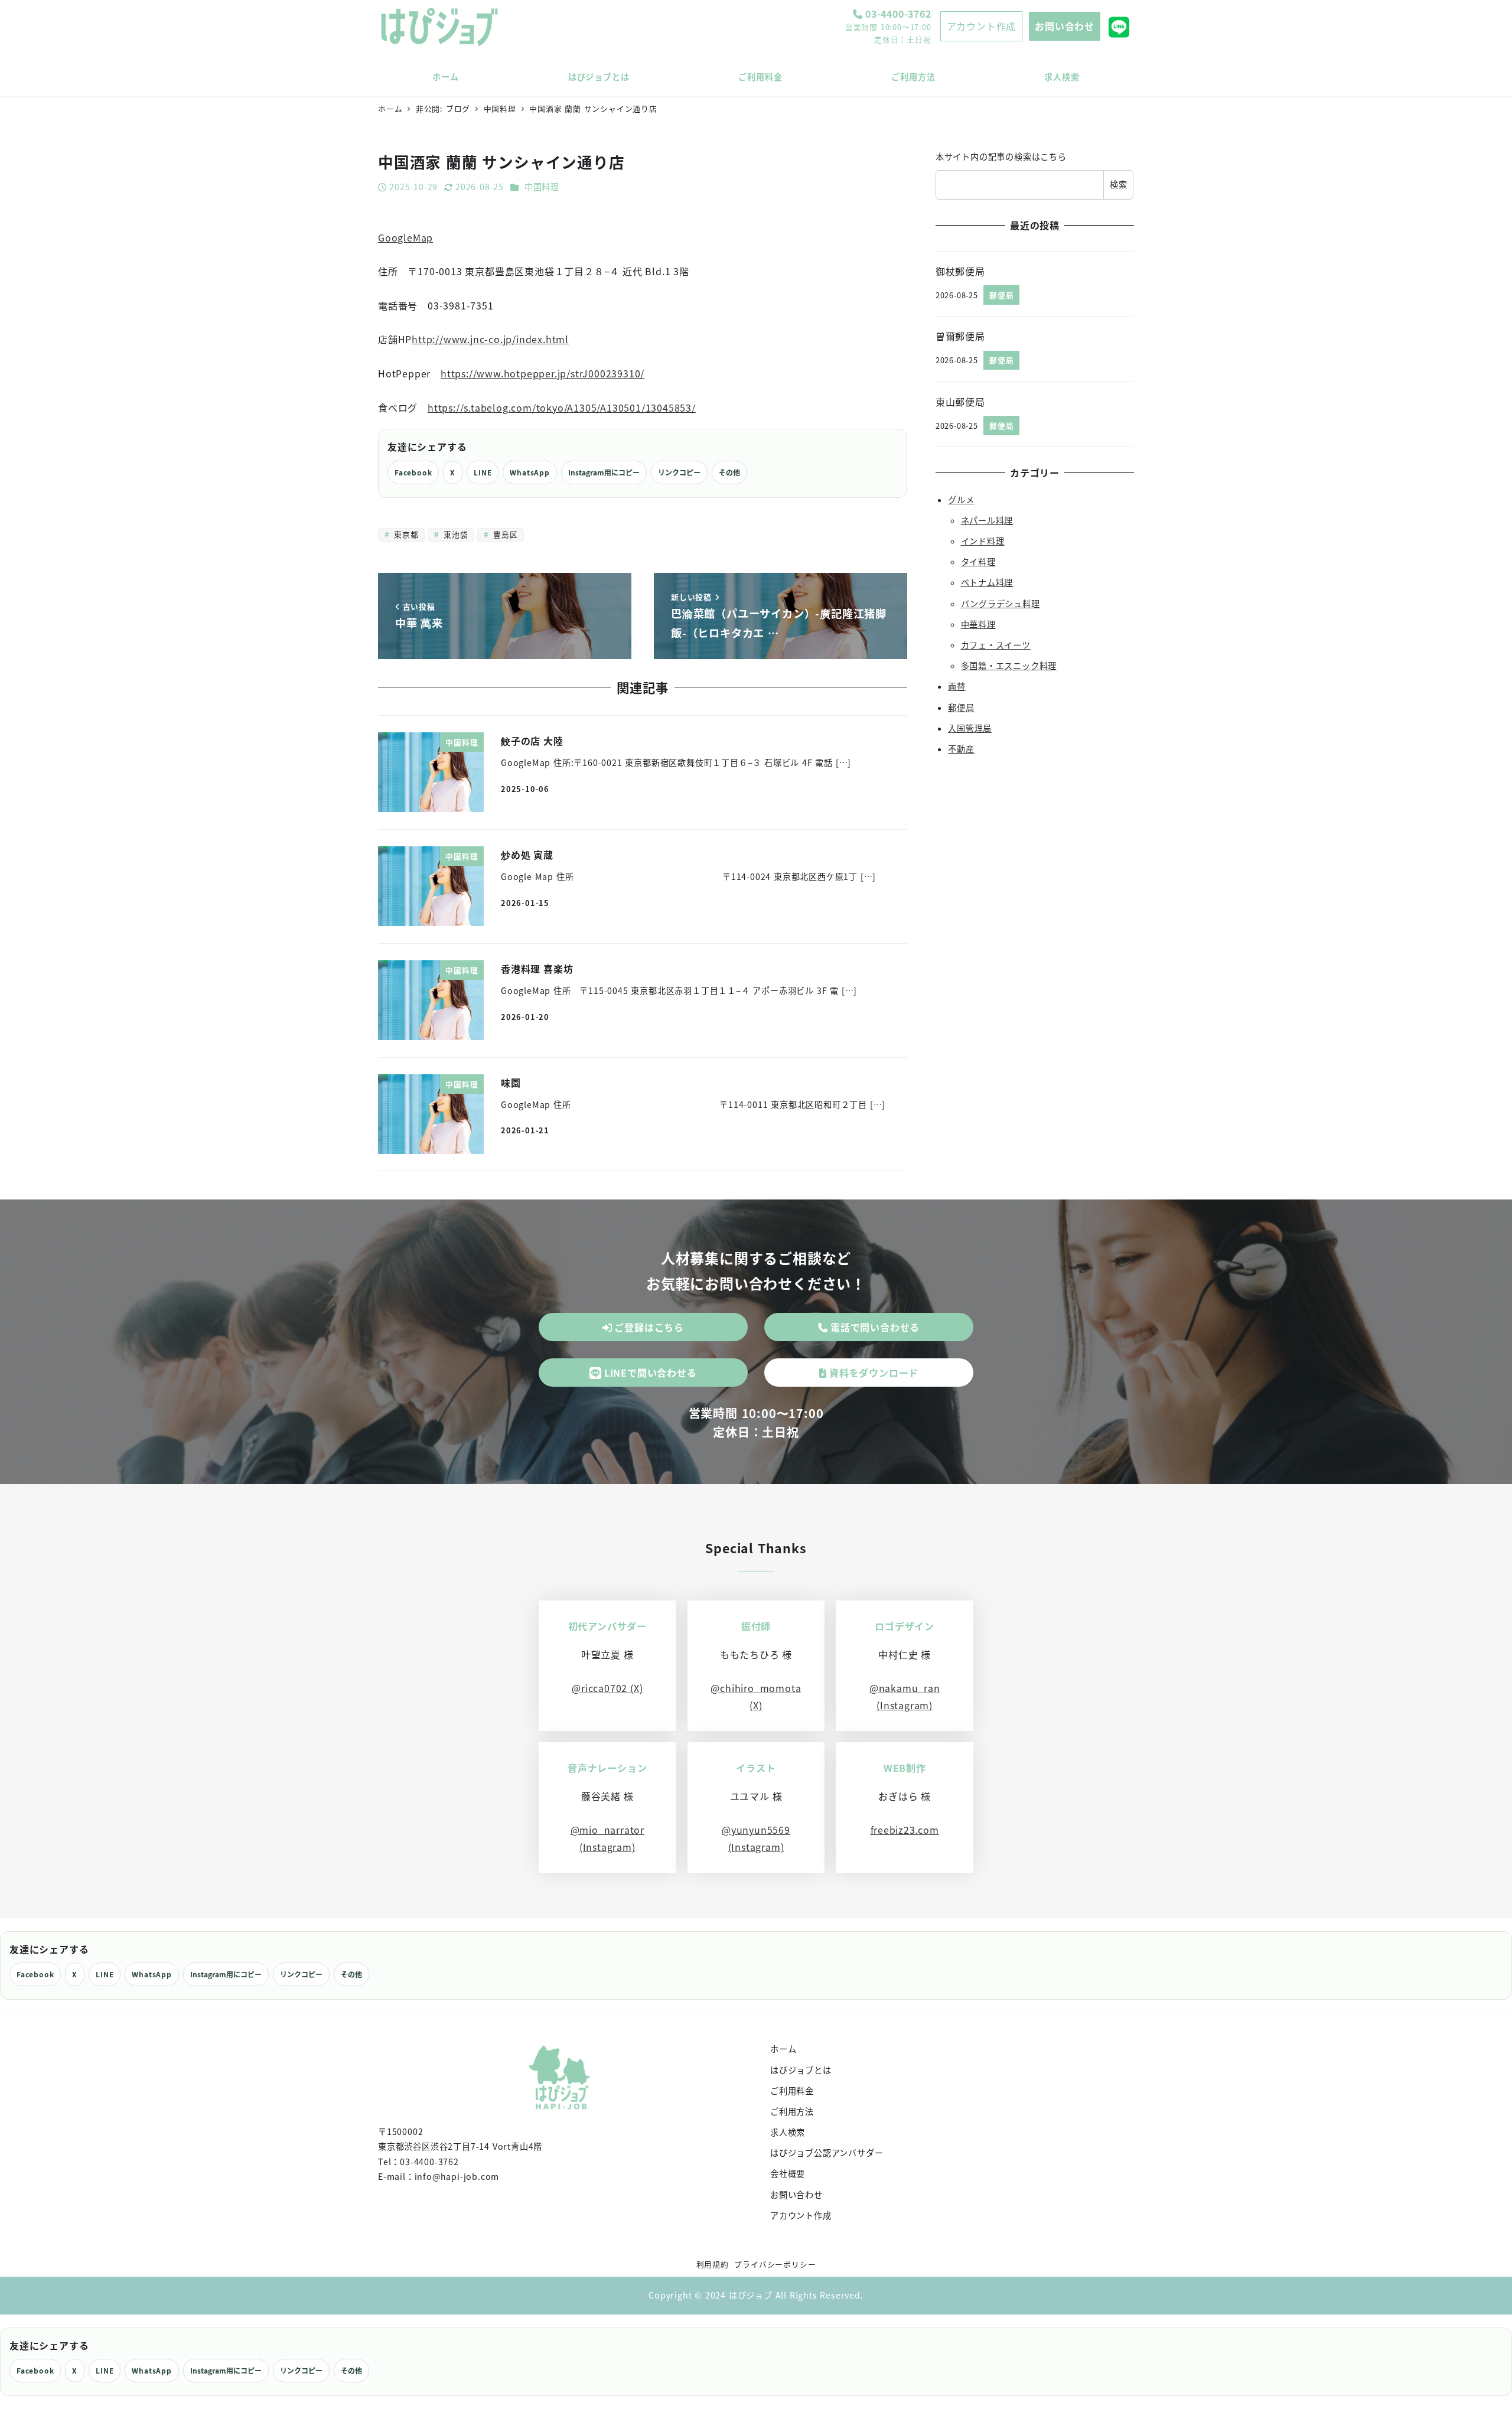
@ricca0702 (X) (607, 1688)
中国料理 (542, 187)
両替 (957, 686)
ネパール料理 (987, 520)
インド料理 (983, 541)
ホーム (783, 2049)
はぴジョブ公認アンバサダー (827, 2153)
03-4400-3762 (897, 14)
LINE (483, 472)
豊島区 (504, 534)
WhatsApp (529, 472)
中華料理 (978, 624)
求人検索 (788, 2132)
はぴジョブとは (801, 2070)
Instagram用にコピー (604, 472)
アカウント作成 (982, 26)
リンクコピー (679, 472)
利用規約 (713, 2264)
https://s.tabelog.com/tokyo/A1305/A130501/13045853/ (562, 408)
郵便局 (961, 707)
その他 (729, 472)
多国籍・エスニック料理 (1009, 666)
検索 (1119, 184)
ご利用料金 (792, 2091)
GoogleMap (405, 237)
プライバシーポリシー (775, 2264)
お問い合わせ (1065, 26)
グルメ (961, 499)
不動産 (961, 749)
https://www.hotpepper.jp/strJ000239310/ (542, 373)
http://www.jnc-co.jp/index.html (490, 339)
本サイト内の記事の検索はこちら (1001, 157)
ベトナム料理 (987, 582)
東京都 (405, 534)
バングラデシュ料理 (1001, 603)
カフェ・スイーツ (996, 645)
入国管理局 (970, 728)
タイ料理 (978, 562)
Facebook (413, 472)
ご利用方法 (792, 2111)
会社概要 (788, 2173)
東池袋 (454, 534)
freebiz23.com (905, 1830)
